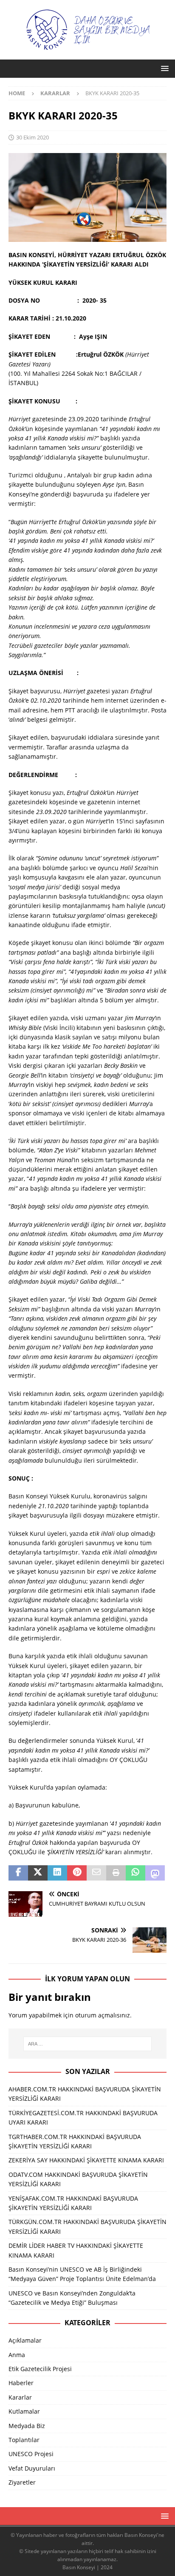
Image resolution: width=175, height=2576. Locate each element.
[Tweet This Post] (38, 1873)
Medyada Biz (27, 2426)
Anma (17, 2355)
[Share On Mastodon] (155, 1873)
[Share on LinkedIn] (57, 1873)
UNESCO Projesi (31, 2454)
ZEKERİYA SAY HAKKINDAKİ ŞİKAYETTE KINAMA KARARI (86, 2160)
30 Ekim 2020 (32, 137)
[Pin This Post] (77, 1873)
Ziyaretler (22, 2482)
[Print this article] (116, 1873)
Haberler (21, 2383)
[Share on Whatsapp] (135, 1873)
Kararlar (20, 2397)
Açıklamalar (25, 2340)
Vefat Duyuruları (32, 2468)
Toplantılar (24, 2440)
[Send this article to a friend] (96, 1873)
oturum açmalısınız (103, 2015)
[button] (163, 68)
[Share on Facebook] (18, 1873)
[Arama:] (88, 2044)
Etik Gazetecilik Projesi (40, 2369)
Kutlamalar (24, 2411)
